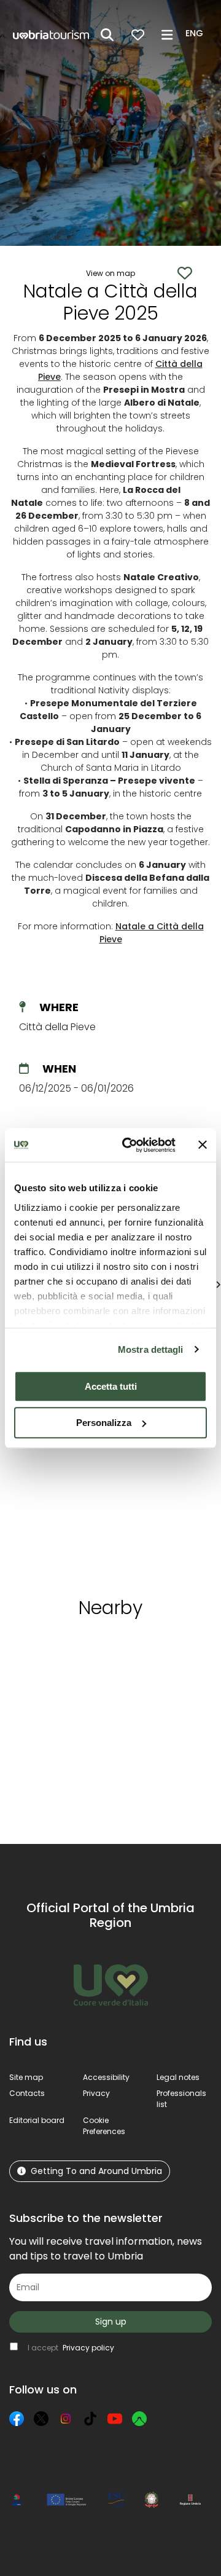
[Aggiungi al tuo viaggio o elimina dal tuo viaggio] (70, 1651)
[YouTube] (115, 2419)
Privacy (96, 2093)
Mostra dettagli (151, 1349)
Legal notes (178, 2077)
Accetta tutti (111, 1386)
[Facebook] (17, 2419)
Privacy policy (88, 2348)
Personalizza (104, 1423)
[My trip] (138, 35)
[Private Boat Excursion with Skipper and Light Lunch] (64, 1452)
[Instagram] (66, 2419)
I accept (71, 2348)
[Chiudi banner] (203, 1145)
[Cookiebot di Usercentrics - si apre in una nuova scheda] (130, 1145)
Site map (26, 2077)
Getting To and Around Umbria (96, 2171)
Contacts (27, 2093)
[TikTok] (90, 2419)
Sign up (111, 2322)
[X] (41, 2419)
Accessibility (106, 2077)
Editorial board (37, 2120)
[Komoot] (139, 2419)
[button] (196, 34)
